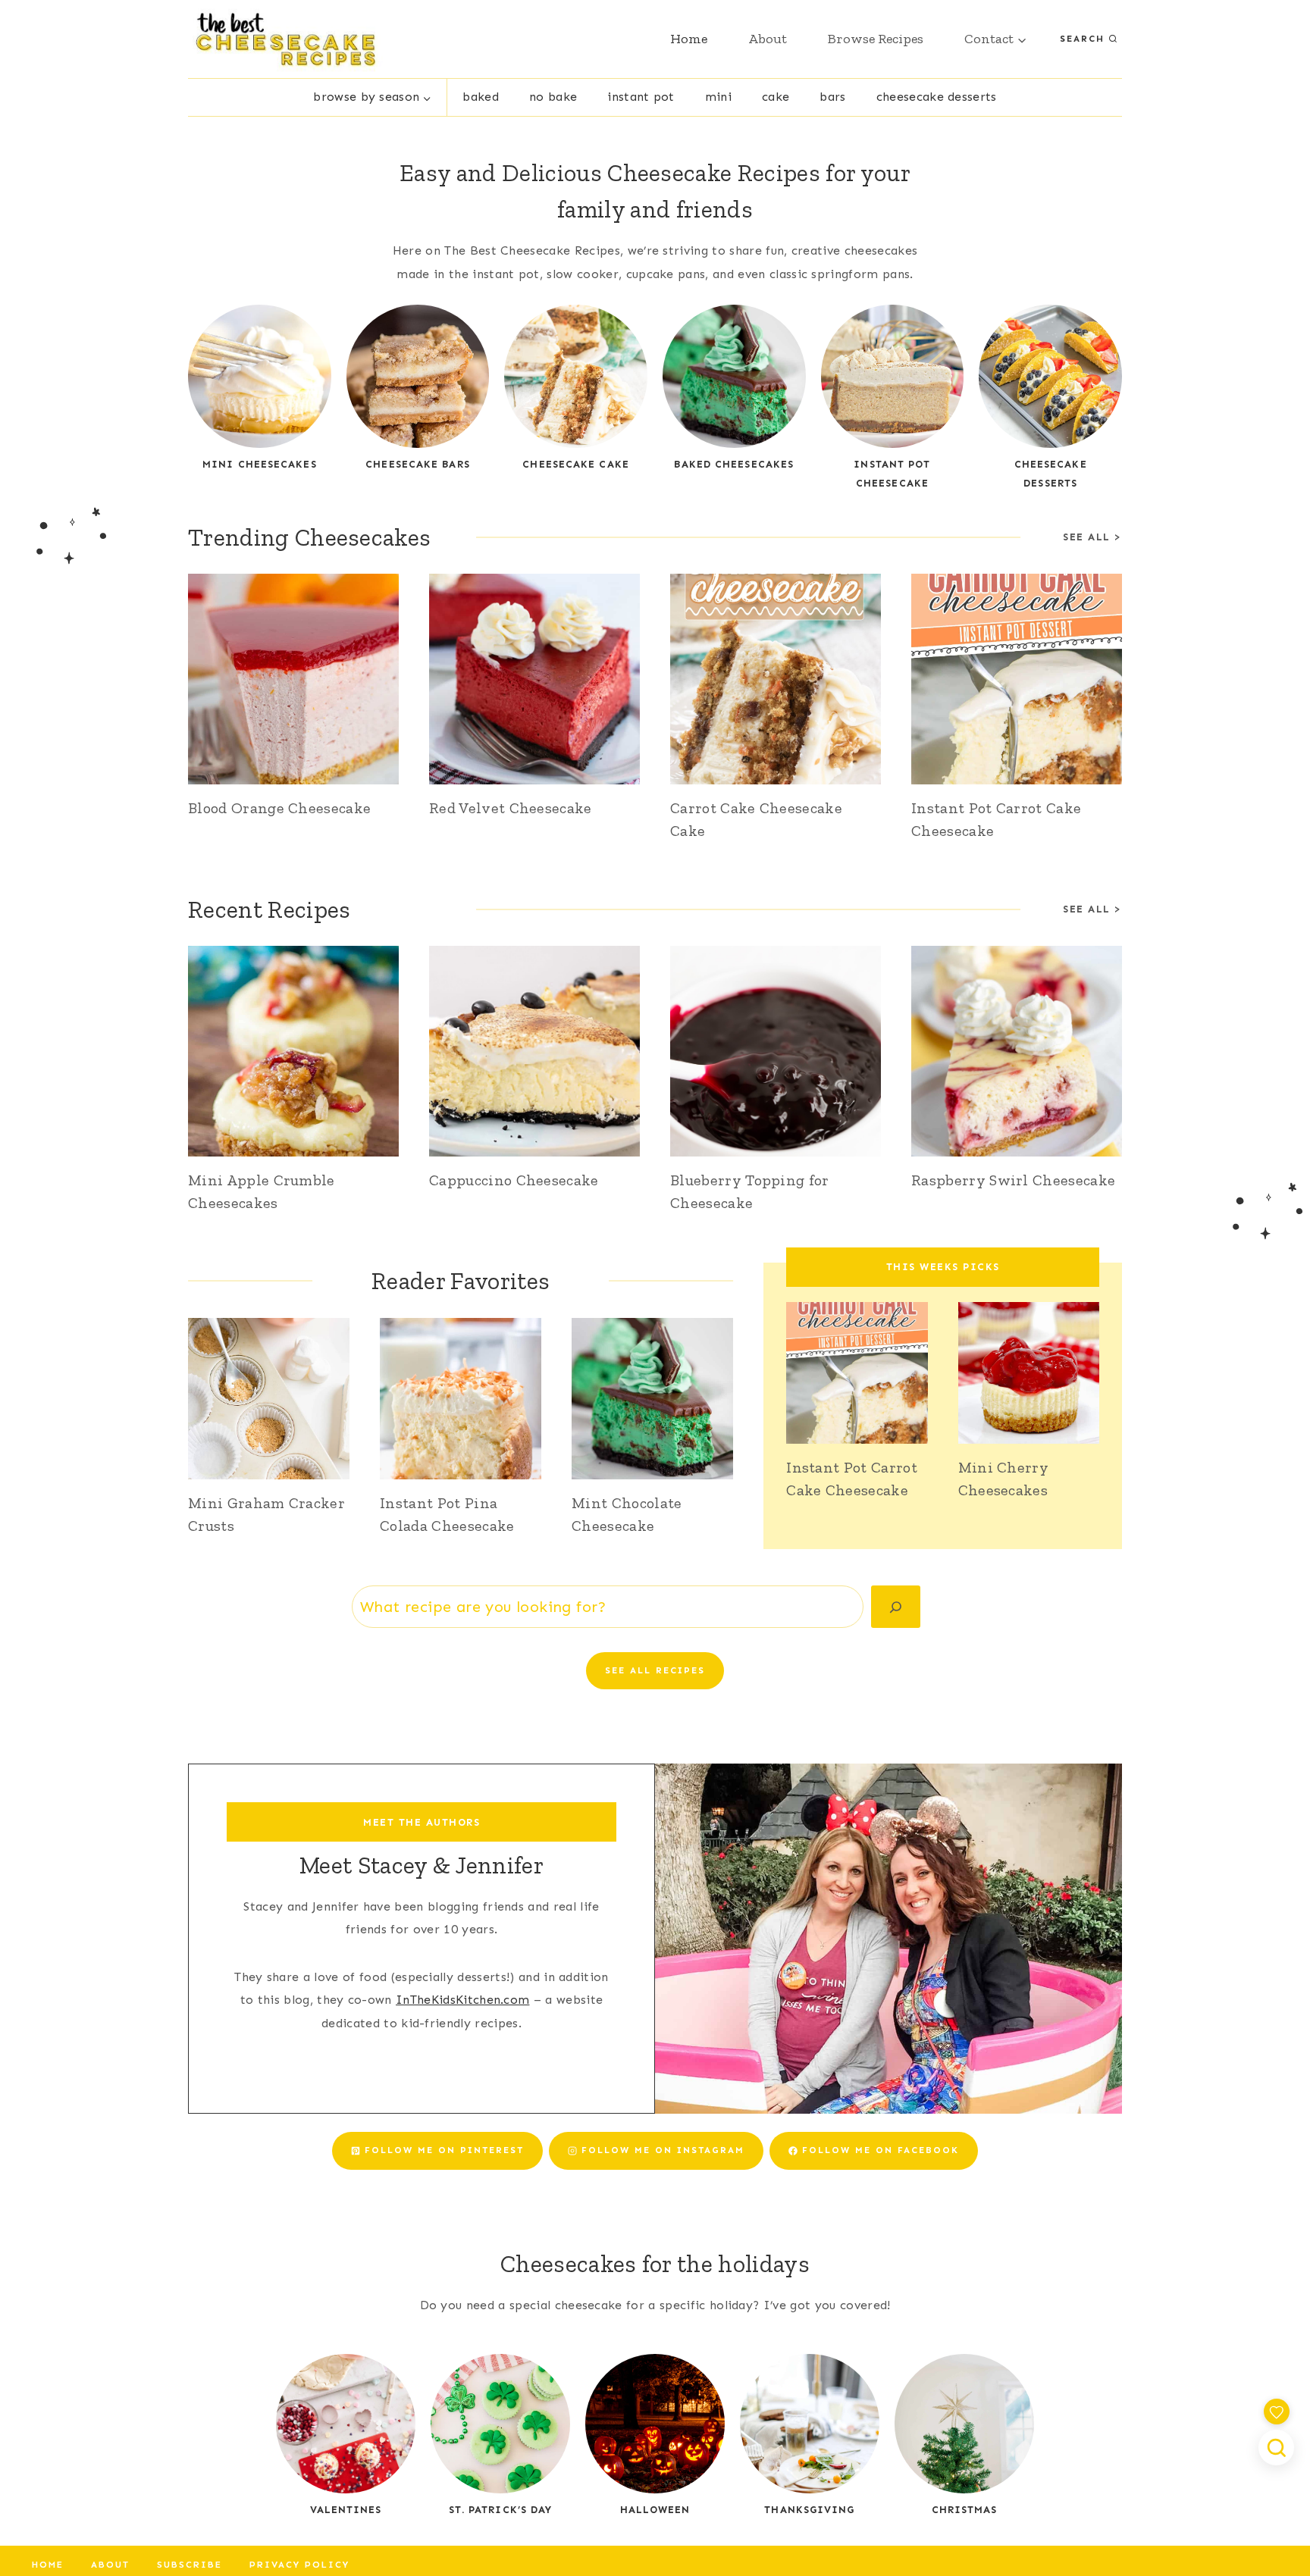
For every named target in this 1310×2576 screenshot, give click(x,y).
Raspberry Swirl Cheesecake (1013, 1180)
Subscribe (190, 2565)
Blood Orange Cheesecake (279, 808)
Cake (776, 97)
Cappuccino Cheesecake (514, 1180)
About (768, 39)
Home (689, 39)
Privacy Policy (299, 2565)
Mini (718, 97)
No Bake (553, 97)
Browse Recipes (876, 39)
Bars (832, 97)
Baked (481, 97)
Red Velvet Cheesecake (511, 808)
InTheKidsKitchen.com (462, 2000)
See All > (1092, 909)
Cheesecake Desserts (937, 97)
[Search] (896, 1607)
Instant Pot (641, 97)
